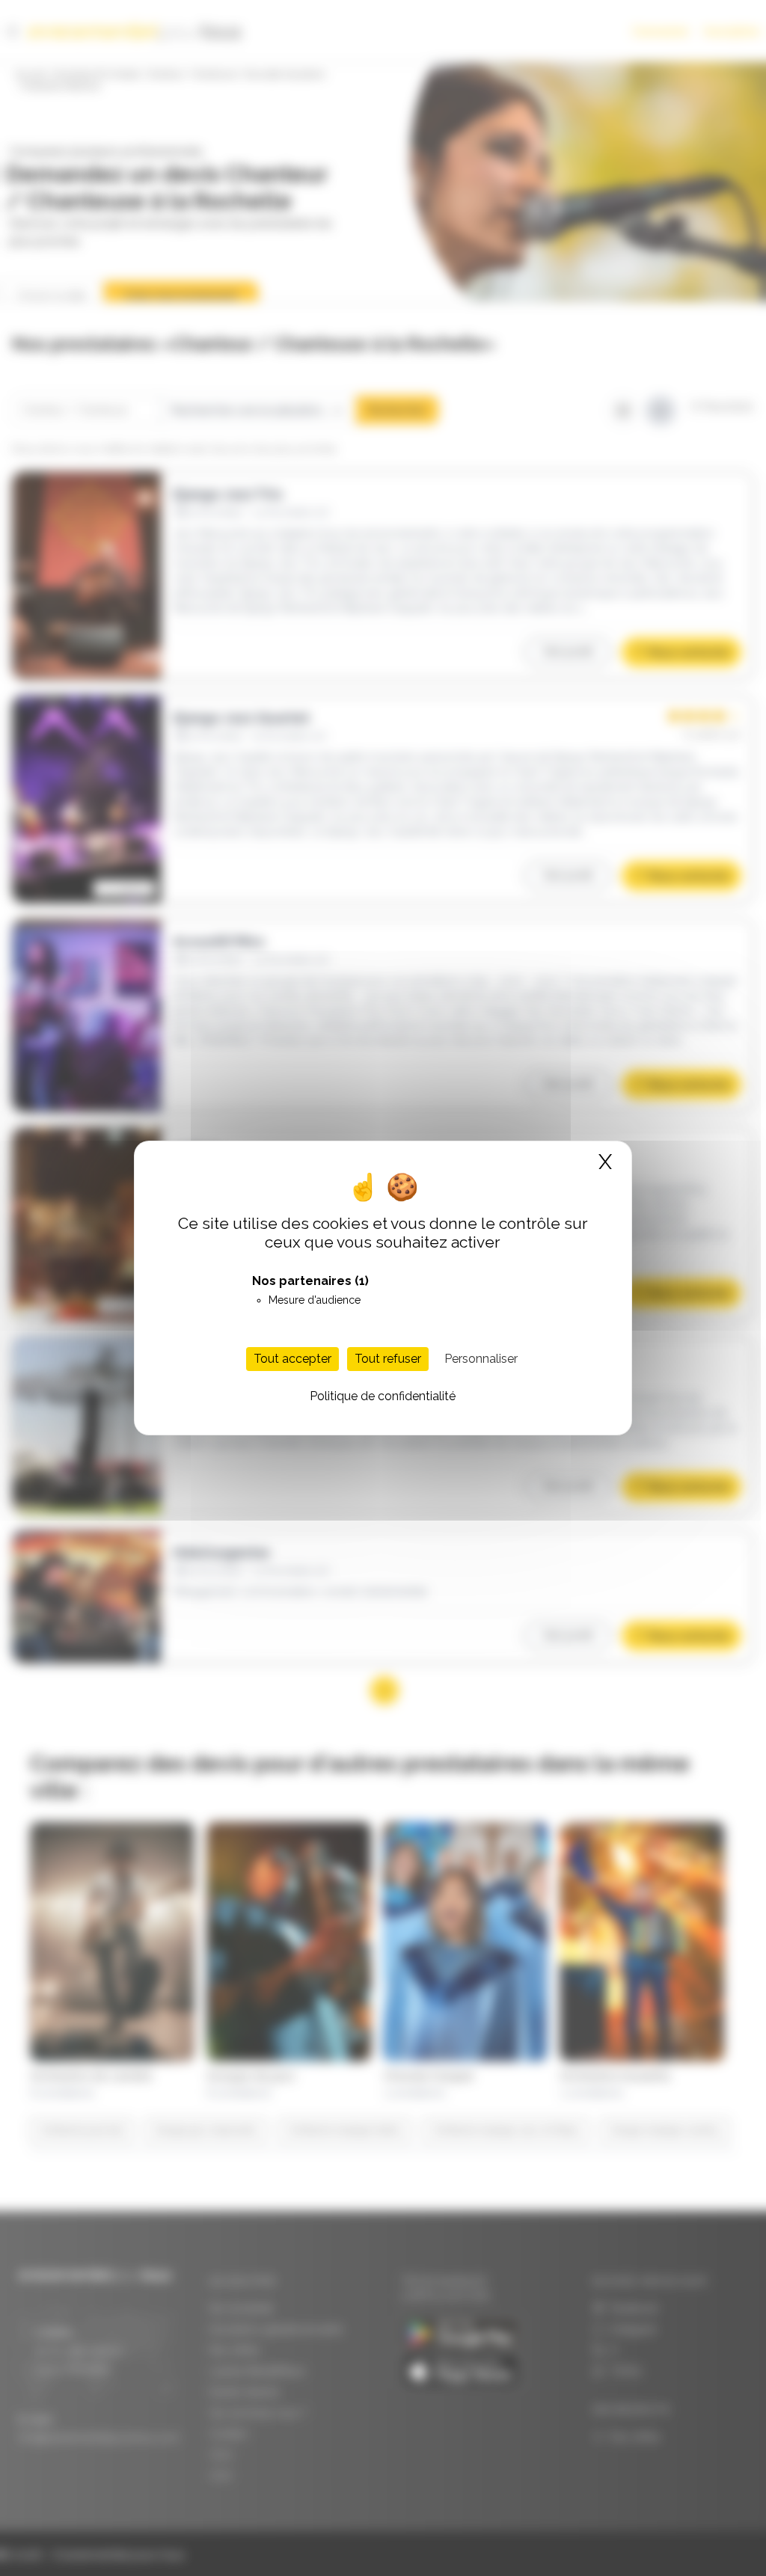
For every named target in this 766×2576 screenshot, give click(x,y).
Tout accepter (292, 1359)
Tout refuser (388, 1359)
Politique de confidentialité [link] (383, 1396)
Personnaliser (481, 1359)
